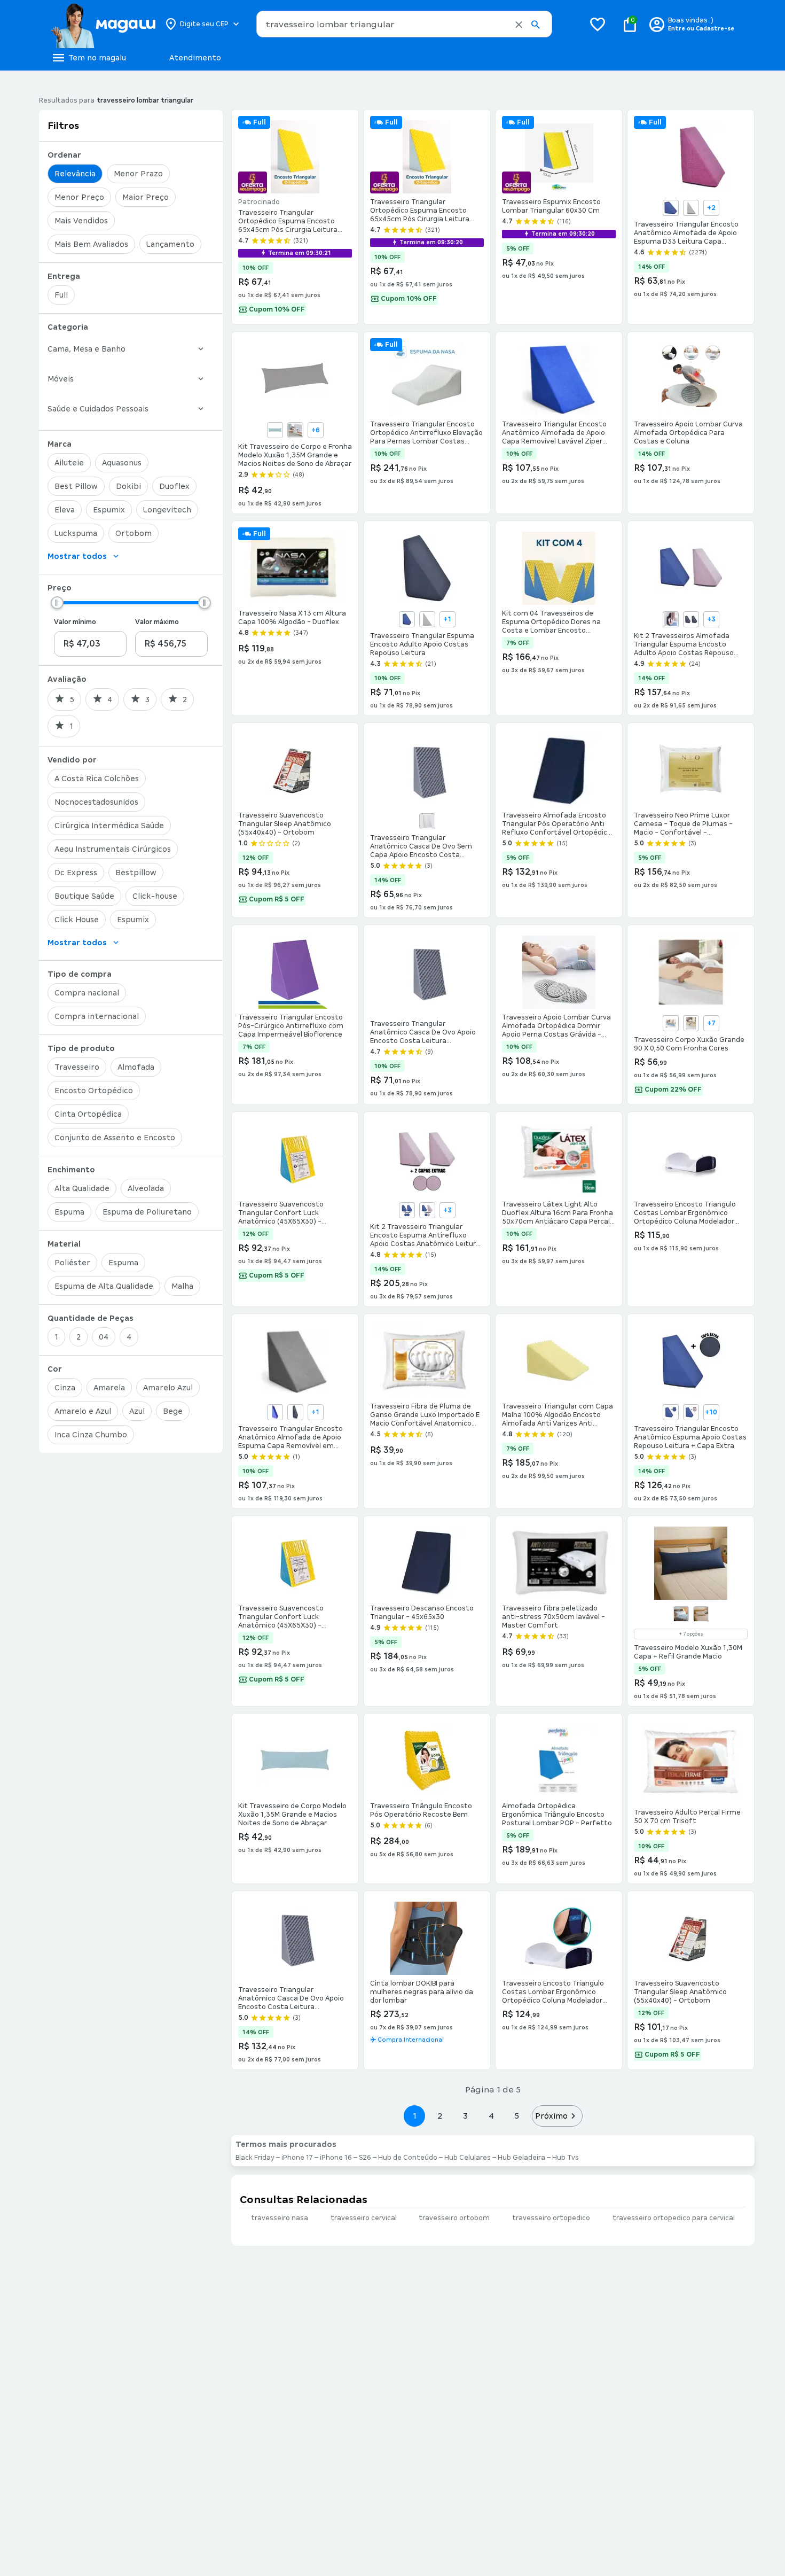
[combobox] (404, 24)
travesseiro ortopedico (551, 2218)
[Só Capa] (701, 1614)
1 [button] (414, 2116)
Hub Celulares (468, 2158)
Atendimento (195, 58)
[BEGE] (691, 1023)
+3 (711, 619)
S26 (365, 2158)
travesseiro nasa (280, 2218)
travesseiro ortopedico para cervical (674, 2218)
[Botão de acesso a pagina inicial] (103, 24)
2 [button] (440, 2116)
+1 (447, 619)
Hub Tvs (566, 2158)
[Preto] (691, 619)
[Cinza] (691, 208)
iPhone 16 (336, 2158)
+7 (711, 1023)
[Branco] (295, 430)
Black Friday (255, 2158)
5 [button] (517, 2116)
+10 (711, 1412)
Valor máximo (157, 622)
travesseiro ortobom (454, 2218)
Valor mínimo (75, 622)
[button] (519, 25)
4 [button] (491, 2116)
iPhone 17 (297, 2158)
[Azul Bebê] (275, 430)
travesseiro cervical (364, 2218)
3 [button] (465, 2116)
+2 (711, 208)
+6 (316, 430)
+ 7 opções (691, 1634)
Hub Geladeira (521, 2158)
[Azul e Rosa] (427, 1210)
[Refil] (681, 1614)
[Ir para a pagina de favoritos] (598, 24)
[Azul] (671, 208)
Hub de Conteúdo (408, 2158)
